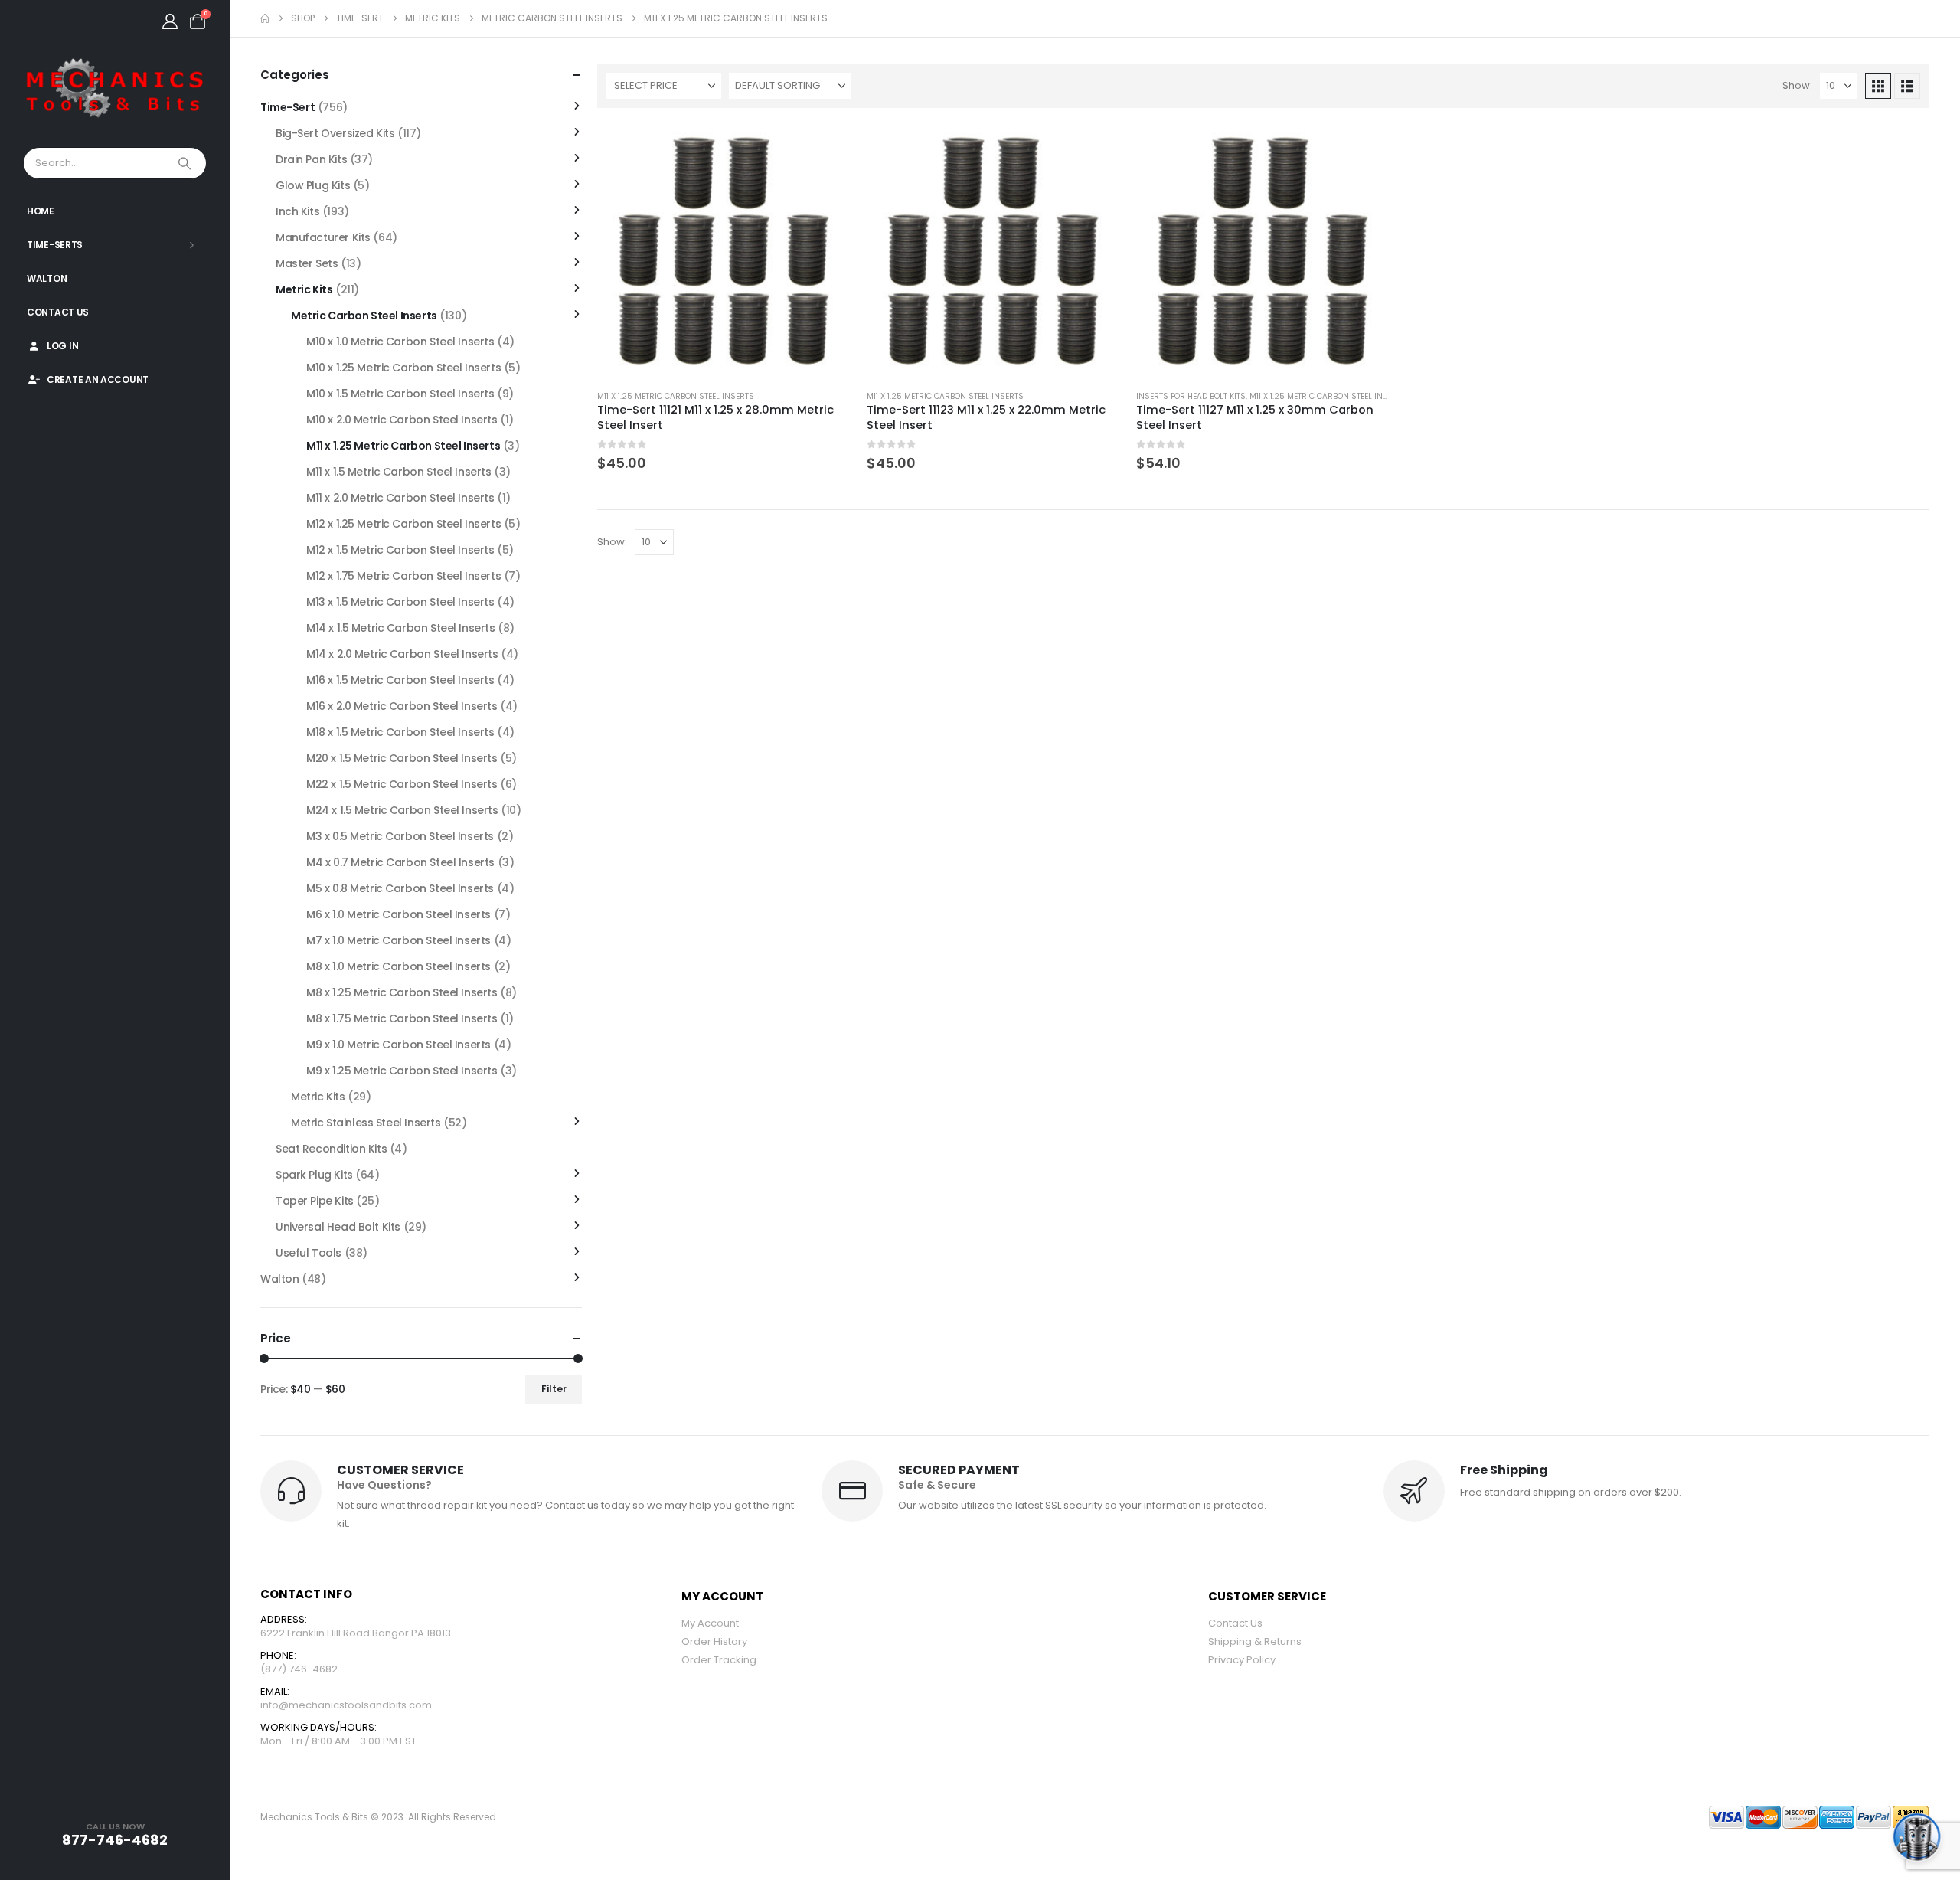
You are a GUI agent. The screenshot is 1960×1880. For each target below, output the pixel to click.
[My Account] (170, 21)
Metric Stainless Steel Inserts (366, 1123)
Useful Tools (309, 1253)
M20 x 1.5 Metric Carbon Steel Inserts (402, 758)
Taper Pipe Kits (315, 1201)
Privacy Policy (1242, 1660)
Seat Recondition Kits (331, 1149)
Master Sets (307, 263)
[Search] (186, 163)
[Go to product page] (725, 251)
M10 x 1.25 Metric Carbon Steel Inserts (403, 368)
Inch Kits (297, 211)
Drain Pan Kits (311, 159)
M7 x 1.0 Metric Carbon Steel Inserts (399, 940)
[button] (1878, 86)
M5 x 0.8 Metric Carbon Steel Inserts (400, 888)
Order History (714, 1641)
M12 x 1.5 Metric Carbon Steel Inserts (400, 550)
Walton (47, 278)
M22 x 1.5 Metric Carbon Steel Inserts (402, 784)
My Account (710, 1623)
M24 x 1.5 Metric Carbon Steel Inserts (402, 810)
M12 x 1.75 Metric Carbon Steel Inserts (403, 576)
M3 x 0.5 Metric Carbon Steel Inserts (400, 836)
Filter (554, 1389)
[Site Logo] (115, 89)
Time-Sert (287, 107)
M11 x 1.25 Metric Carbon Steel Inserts (676, 396)
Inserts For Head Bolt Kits (1191, 396)
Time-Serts (55, 245)
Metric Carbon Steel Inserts (364, 316)
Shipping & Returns (1255, 1641)
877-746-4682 (115, 1840)
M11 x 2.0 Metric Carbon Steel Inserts (400, 498)
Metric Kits (304, 289)
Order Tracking (719, 1660)
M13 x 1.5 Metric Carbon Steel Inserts (400, 602)
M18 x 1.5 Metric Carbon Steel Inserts (400, 732)
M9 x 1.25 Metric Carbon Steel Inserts (402, 1071)
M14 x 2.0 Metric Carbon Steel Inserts (402, 654)
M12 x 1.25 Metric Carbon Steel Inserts (403, 524)
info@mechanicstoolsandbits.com (346, 1705)
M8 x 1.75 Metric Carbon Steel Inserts (402, 1018)
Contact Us (58, 312)
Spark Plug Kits (314, 1175)
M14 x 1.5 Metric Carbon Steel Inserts (400, 628)
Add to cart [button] (826, 149)
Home (41, 211)
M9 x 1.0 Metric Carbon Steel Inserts (399, 1045)
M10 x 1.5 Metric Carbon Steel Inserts (400, 394)
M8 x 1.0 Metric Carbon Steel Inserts (399, 966)
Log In (62, 346)
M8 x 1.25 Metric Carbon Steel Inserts (402, 992)
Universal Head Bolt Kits (338, 1227)
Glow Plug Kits (313, 185)
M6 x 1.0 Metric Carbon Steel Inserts (399, 914)
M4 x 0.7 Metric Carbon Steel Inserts (400, 862)
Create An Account (98, 379)
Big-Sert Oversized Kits (335, 133)
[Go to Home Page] (265, 18)
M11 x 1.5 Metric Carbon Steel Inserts (399, 472)
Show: (1797, 85)
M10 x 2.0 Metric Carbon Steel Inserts (402, 420)
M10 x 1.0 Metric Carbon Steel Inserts (400, 342)
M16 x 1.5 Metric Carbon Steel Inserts (400, 680)
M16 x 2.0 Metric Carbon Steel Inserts (402, 706)
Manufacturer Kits (323, 237)
